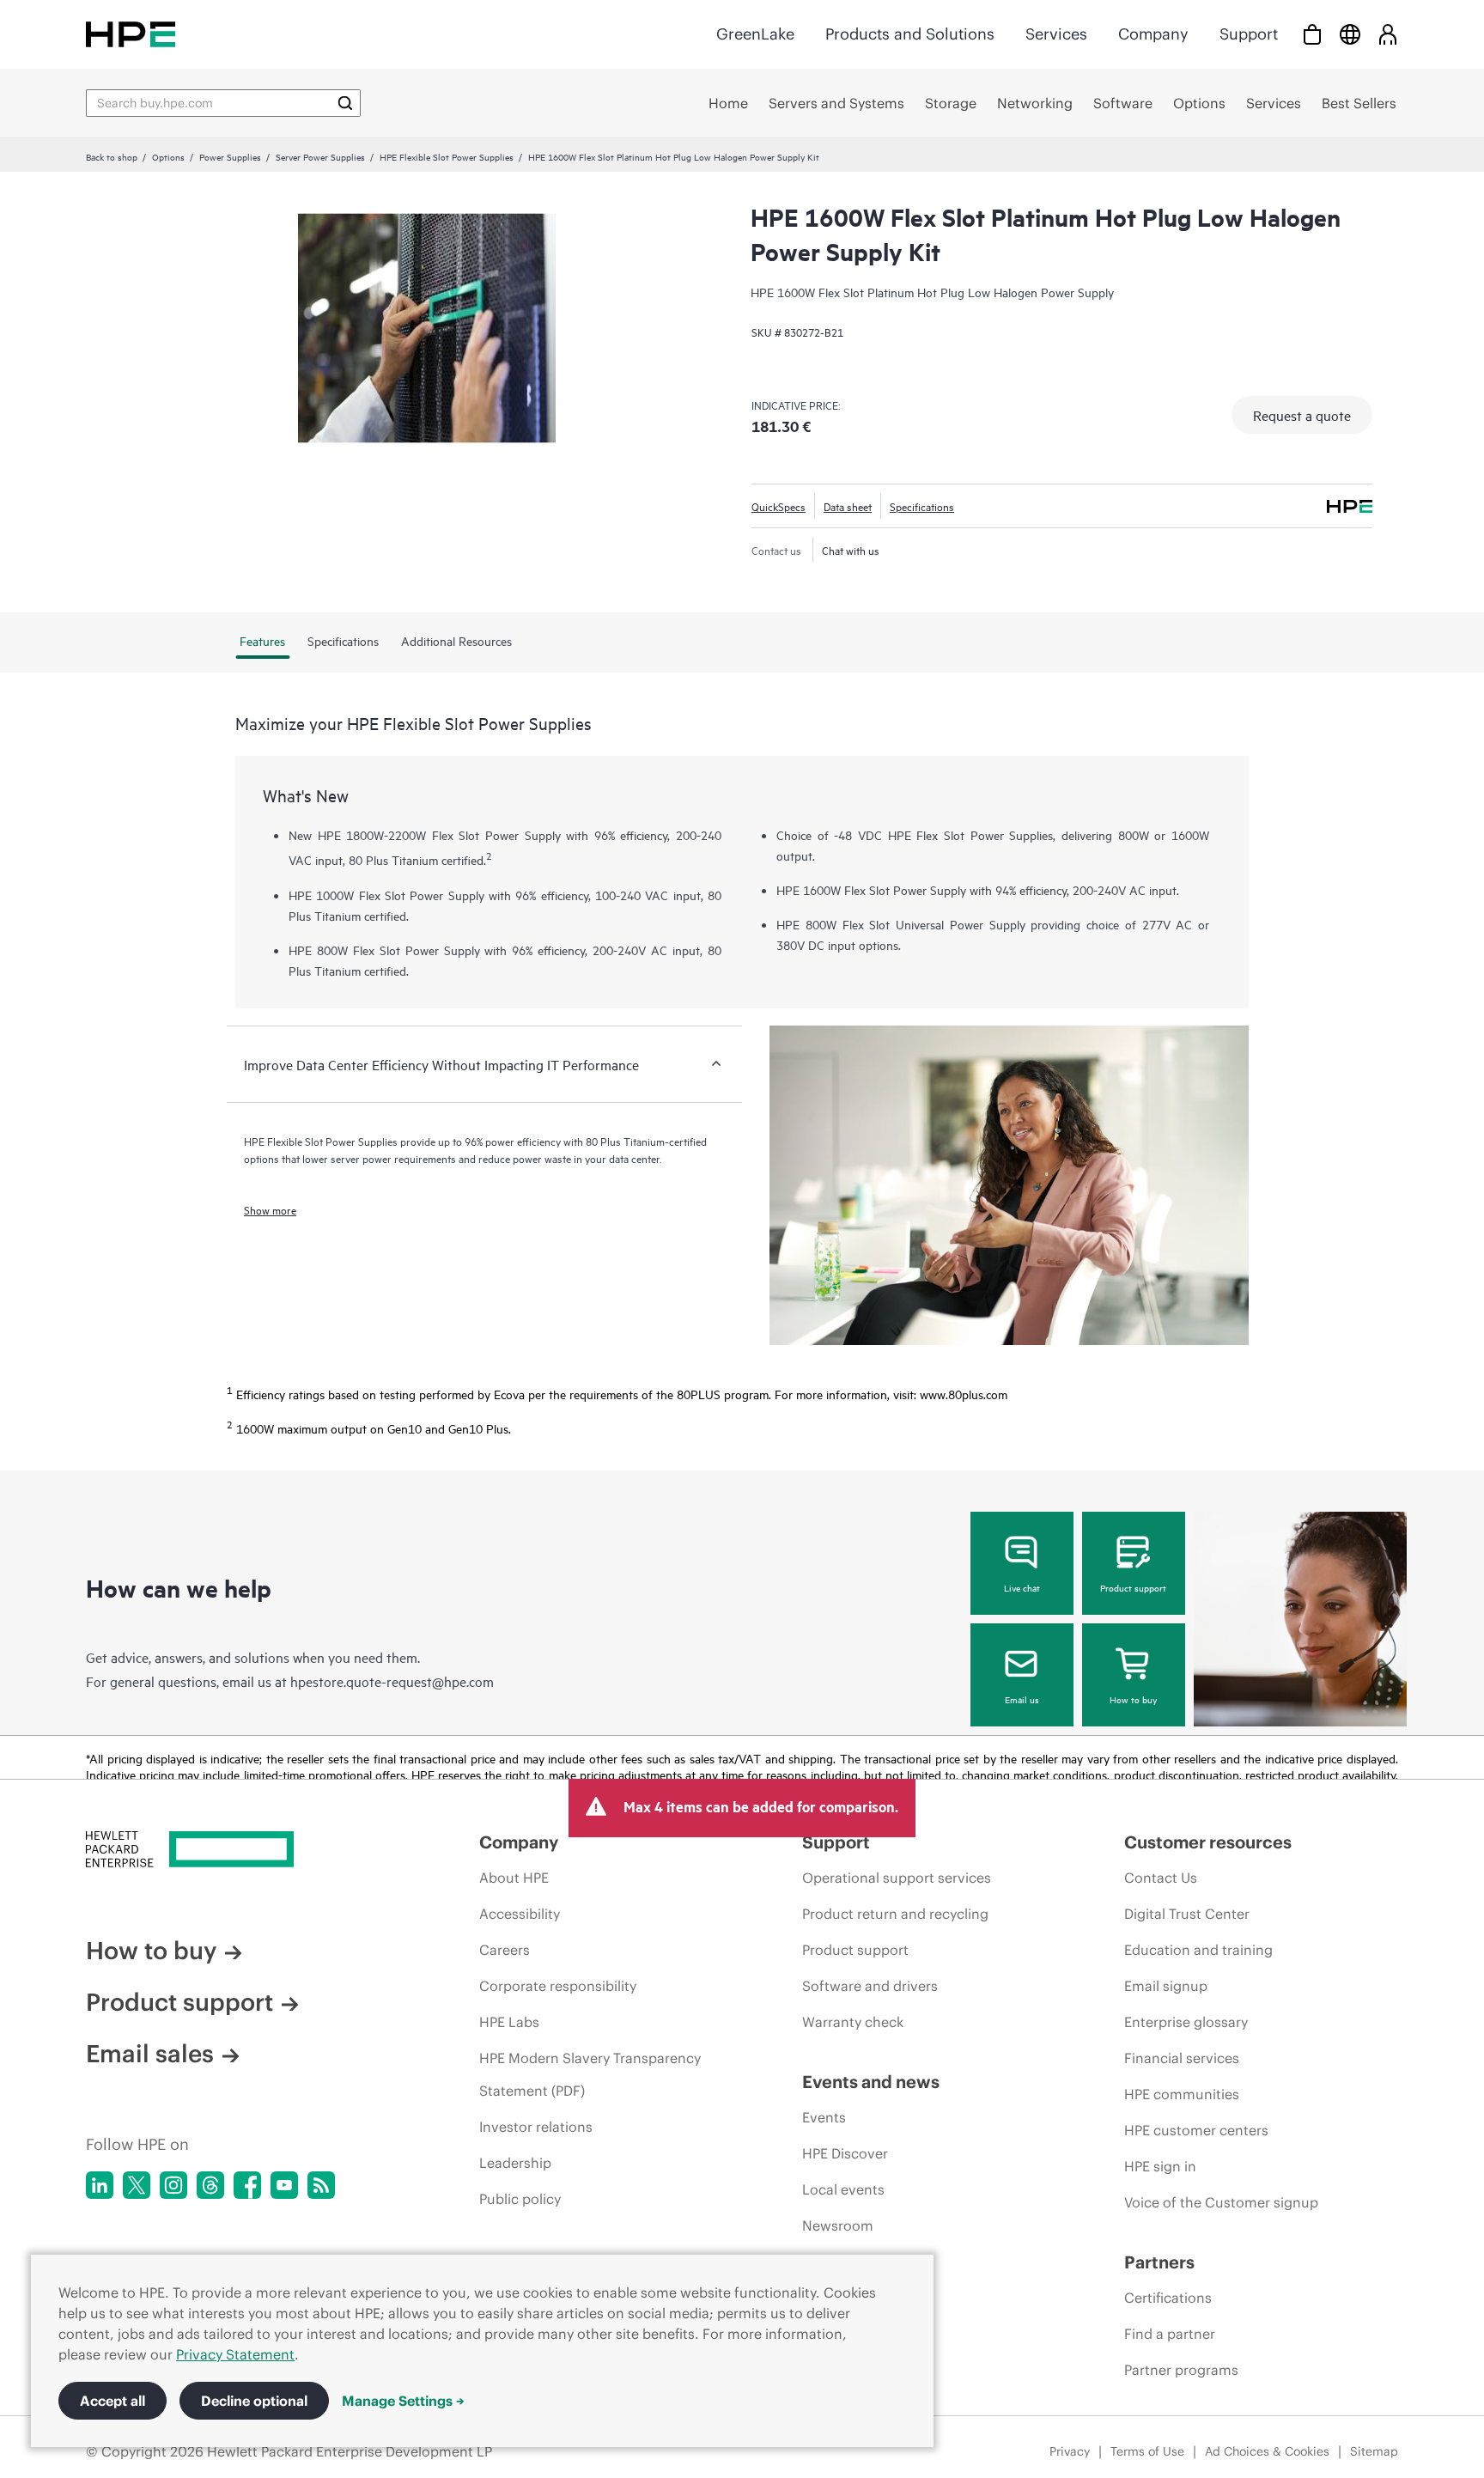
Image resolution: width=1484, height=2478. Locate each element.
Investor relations (536, 2127)
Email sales (150, 2054)
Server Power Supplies (320, 156)
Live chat (1022, 1587)
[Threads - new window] (210, 2185)
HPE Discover (845, 2153)
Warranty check (853, 2022)
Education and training (1198, 1950)
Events (824, 2117)
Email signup (1166, 1986)
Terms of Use (1147, 2451)
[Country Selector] (1350, 34)
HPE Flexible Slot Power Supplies (447, 156)
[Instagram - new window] (173, 2185)
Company (1153, 34)
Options (168, 156)
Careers (505, 1950)
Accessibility (520, 1914)
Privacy (1070, 2451)
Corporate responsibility (558, 1986)
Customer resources (1208, 1842)
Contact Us (1161, 1878)
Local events (843, 2189)
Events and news (871, 2082)
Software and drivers (870, 1986)
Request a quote (1302, 415)
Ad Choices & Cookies (1267, 2451)
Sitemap (1374, 2451)
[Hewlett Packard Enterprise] (131, 34)
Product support (1133, 1587)
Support (1249, 34)
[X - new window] (137, 2185)
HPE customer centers (1196, 2130)
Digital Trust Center (1187, 1914)
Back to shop (112, 156)
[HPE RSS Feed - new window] (321, 2185)
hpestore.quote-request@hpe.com (392, 1681)
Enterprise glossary (1186, 2022)
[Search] (345, 103)
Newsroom (838, 2225)
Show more (270, 1209)
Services (1056, 34)
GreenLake (755, 34)
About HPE (514, 1878)
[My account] (1388, 34)
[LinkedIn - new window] (100, 2185)
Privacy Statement (235, 2354)
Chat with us (851, 550)
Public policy (520, 2199)
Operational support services (897, 1878)
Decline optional (254, 2401)
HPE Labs (509, 2022)
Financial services (1182, 2058)
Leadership (515, 2163)
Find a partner (1170, 2334)
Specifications (922, 506)
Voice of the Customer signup (1221, 2202)
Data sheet (848, 506)
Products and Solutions (910, 34)
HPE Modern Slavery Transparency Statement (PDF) (590, 2074)
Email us (1022, 1699)
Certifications (1168, 2298)
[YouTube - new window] (284, 2185)
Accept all (113, 2401)
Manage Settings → (403, 2401)
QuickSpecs (778, 506)
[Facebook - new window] (247, 2185)
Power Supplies (230, 156)
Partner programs (1181, 2370)
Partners (1159, 2262)
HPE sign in (1160, 2166)
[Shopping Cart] (1312, 34)
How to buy (1133, 1699)
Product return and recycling (895, 1914)
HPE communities (1182, 2094)
